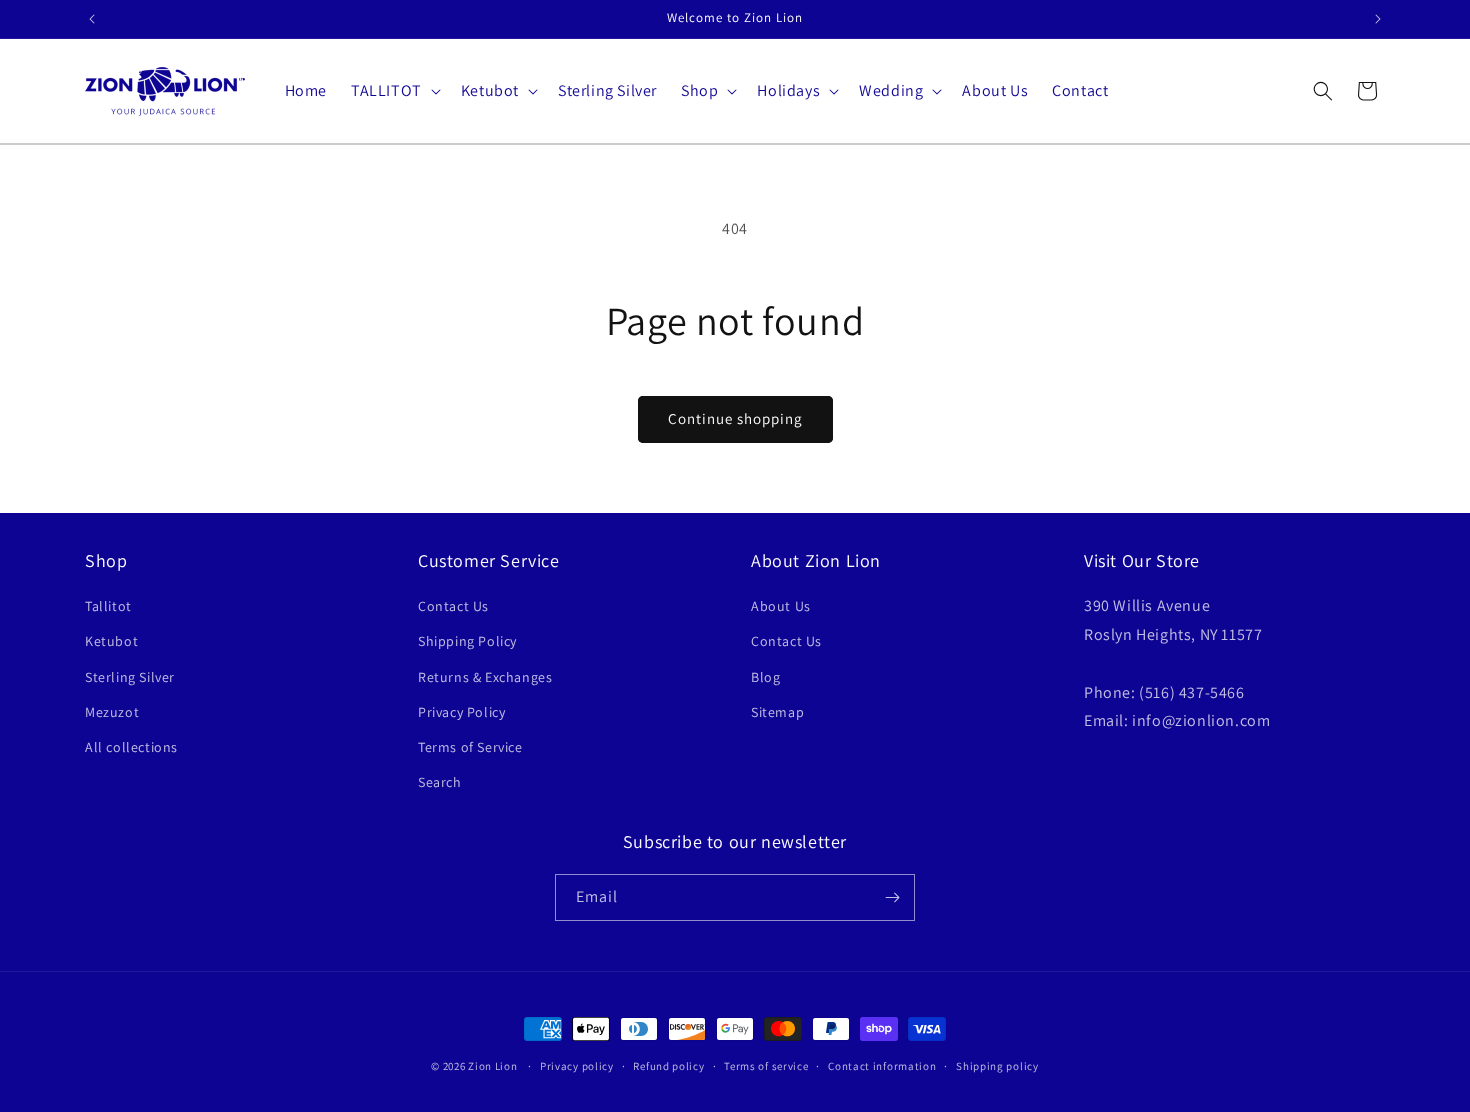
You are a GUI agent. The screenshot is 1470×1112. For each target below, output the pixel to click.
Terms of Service (470, 747)
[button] (394, 91)
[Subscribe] (892, 897)
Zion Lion (492, 1066)
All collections (131, 747)
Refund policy (668, 1066)
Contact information (882, 1066)
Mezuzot (112, 712)
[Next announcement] (1378, 19)
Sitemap (777, 712)
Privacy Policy (461, 712)
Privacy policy (577, 1066)
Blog (765, 677)
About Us (781, 606)
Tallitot (108, 606)
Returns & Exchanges (485, 677)
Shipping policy (997, 1066)
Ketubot (111, 641)
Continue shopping (735, 418)
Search (440, 782)
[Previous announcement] (92, 19)
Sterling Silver (130, 677)
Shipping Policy (467, 641)
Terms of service (766, 1066)
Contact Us (453, 606)
